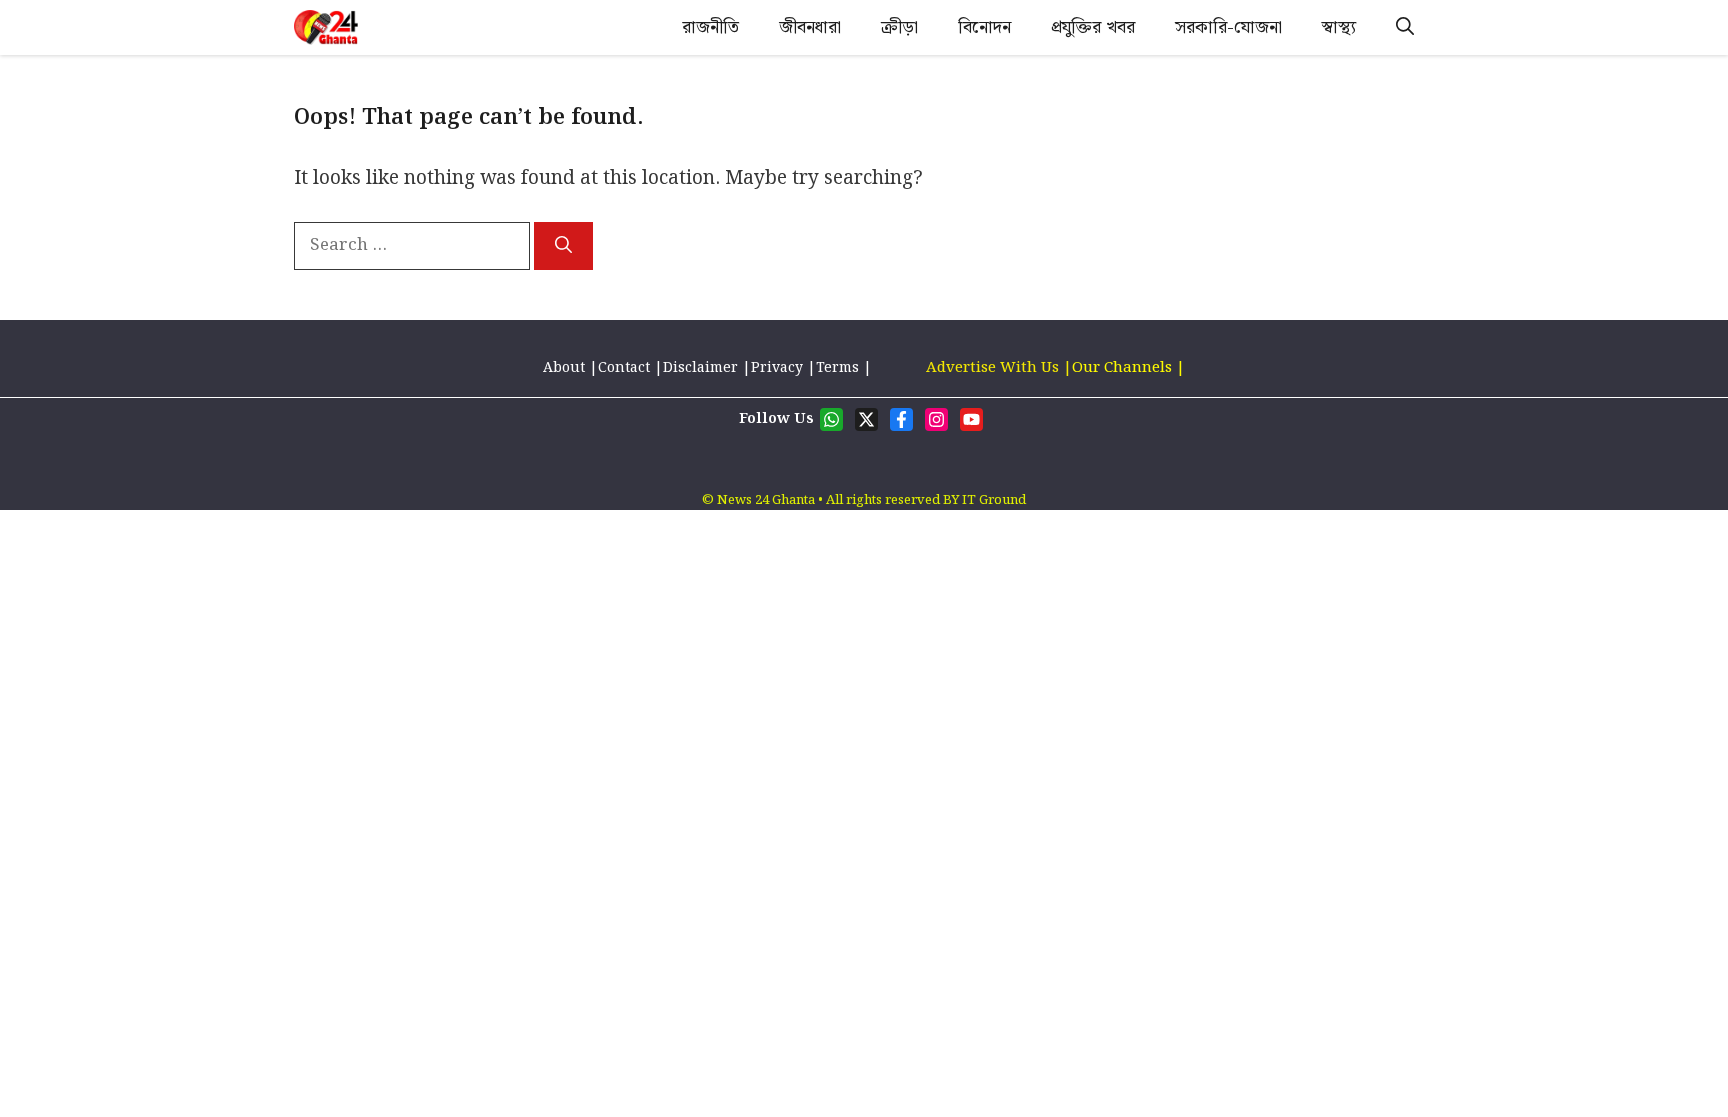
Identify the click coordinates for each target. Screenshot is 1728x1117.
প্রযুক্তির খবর (1093, 27)
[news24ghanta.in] (326, 27)
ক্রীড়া (899, 27)
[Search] (563, 246)
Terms (839, 368)
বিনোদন (984, 27)
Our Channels (1124, 368)
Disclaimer (700, 368)
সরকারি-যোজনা (1228, 27)
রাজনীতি (710, 27)
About (566, 368)
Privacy (777, 368)
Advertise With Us (992, 368)
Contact (624, 368)
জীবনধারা (810, 27)
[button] (1405, 27)
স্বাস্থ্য (1339, 27)
